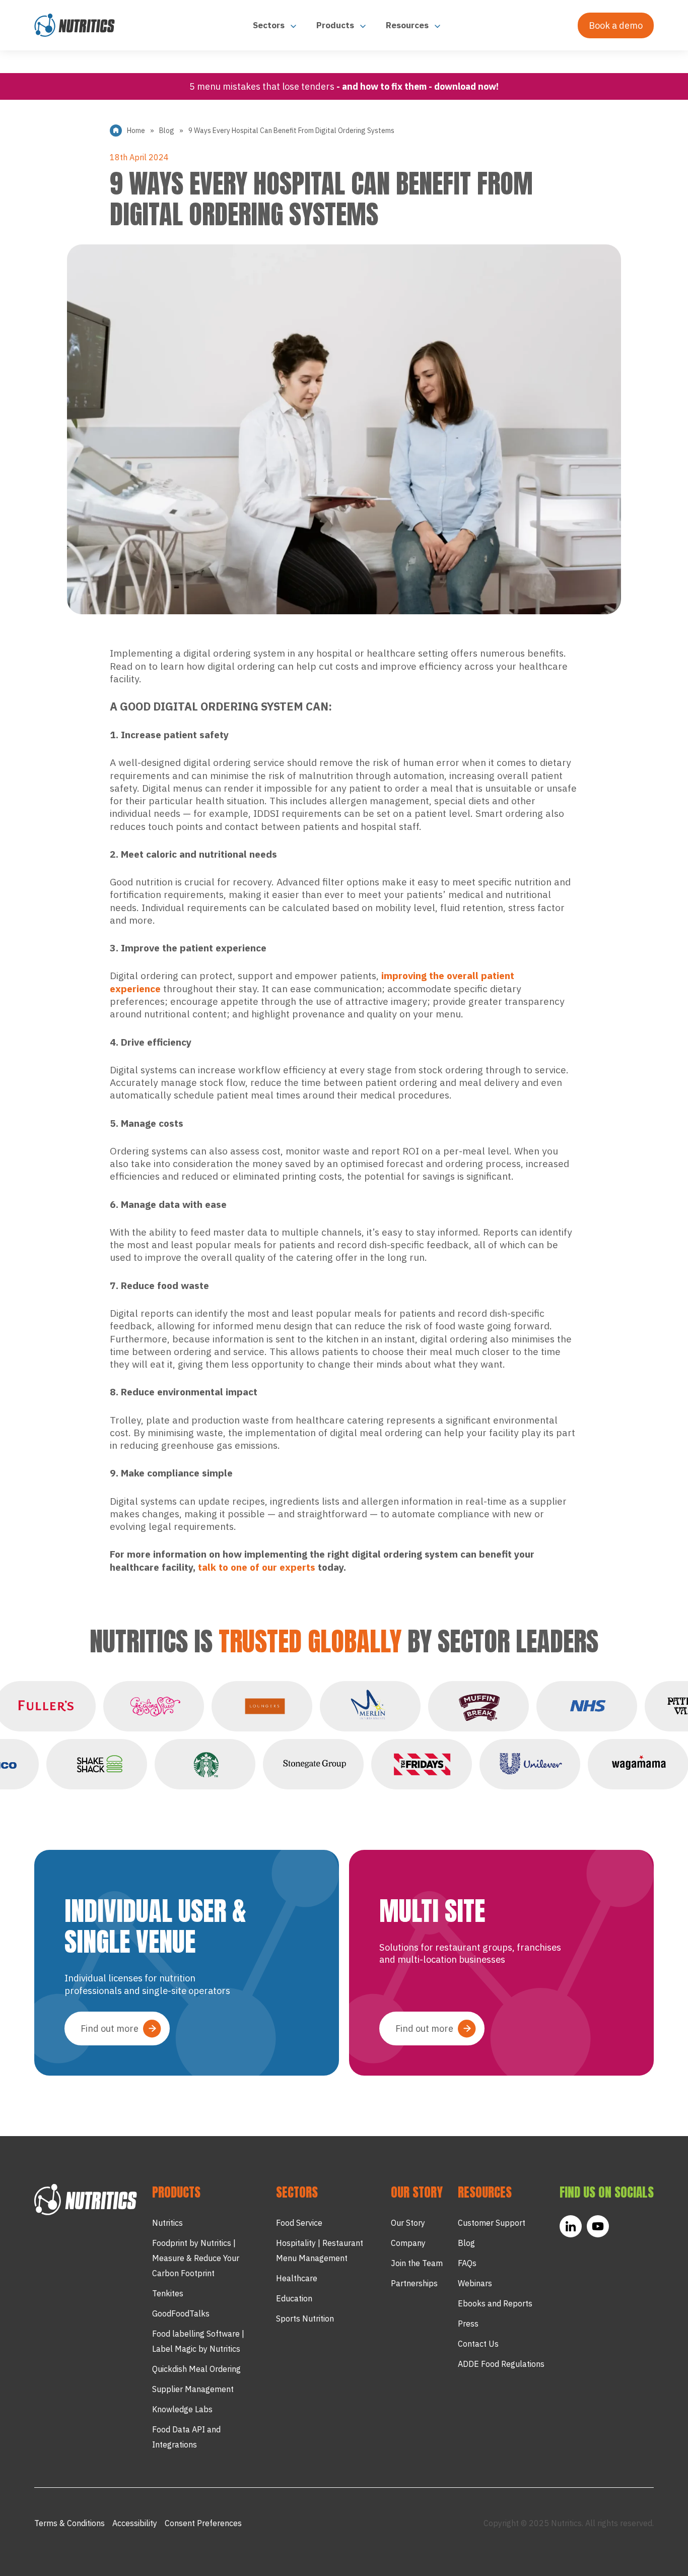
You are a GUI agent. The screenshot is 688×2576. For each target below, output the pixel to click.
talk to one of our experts (257, 1567)
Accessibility (135, 2523)
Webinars (475, 2283)
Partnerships (414, 2283)
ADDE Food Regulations (501, 2364)
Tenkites (168, 2293)
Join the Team (417, 2263)
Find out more (110, 2028)
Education (294, 2298)
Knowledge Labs (182, 2409)
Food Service (299, 2223)
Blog (167, 131)
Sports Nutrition (305, 2319)
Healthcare (297, 2278)
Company (408, 2243)
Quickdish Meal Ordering (196, 2369)
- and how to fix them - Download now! (418, 86)
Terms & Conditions (70, 2523)
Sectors (270, 25)
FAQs (467, 2263)
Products (336, 25)
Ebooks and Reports (495, 2303)
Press (468, 2324)
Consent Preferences (203, 2523)
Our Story (408, 2223)
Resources (408, 25)
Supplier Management (193, 2389)
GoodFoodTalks (181, 2313)
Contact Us (478, 2344)
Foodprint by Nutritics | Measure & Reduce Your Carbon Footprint (196, 2258)
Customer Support (492, 2223)
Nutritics (167, 2223)
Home (136, 131)
